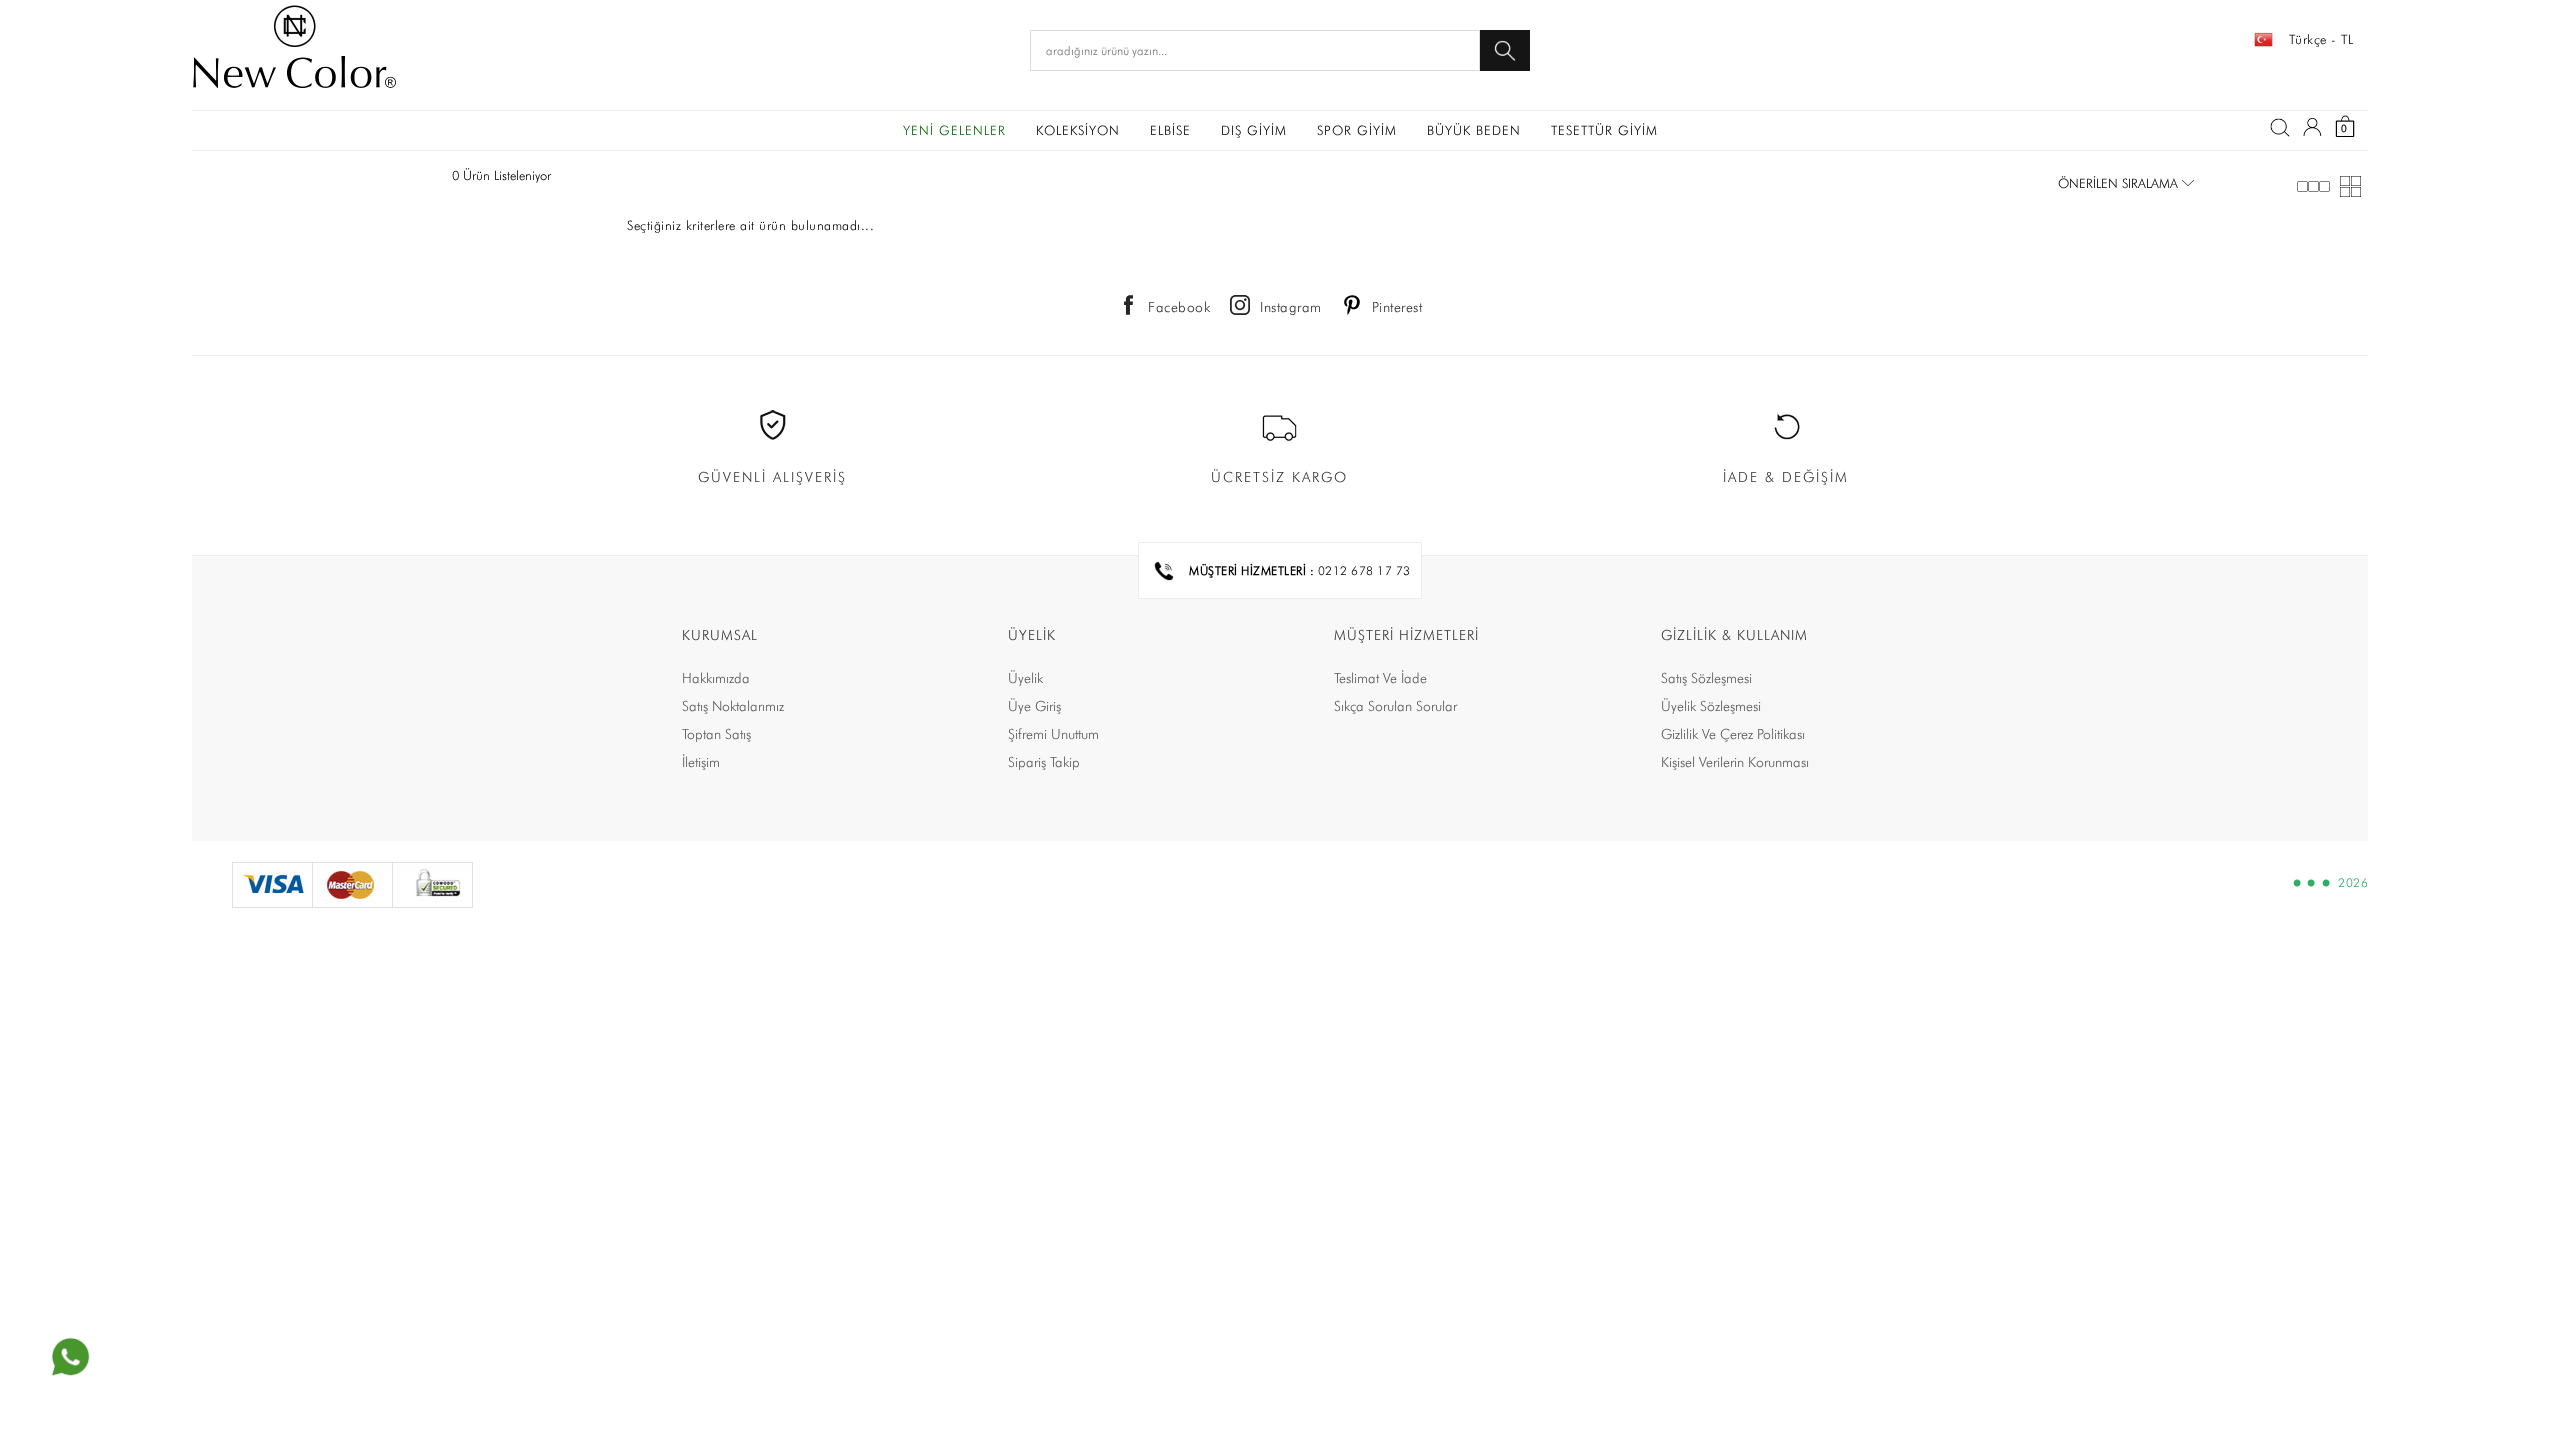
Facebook (1179, 307)
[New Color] (294, 50)
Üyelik (1025, 678)
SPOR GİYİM (1357, 130)
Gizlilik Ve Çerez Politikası (1733, 734)
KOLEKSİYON (1078, 130)
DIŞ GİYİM (1254, 130)
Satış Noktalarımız (733, 706)
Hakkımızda (716, 678)
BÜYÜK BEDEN (1474, 130)
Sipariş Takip (1044, 762)
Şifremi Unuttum (1053, 734)
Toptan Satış (716, 734)
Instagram (1291, 307)
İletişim (701, 762)
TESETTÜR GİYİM (1604, 130)
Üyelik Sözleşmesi (1711, 706)
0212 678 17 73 (1364, 570)
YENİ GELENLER (954, 130)
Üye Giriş (1034, 706)
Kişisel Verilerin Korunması (1735, 762)
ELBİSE (1170, 130)
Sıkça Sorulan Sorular (1395, 706)
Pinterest (1397, 307)
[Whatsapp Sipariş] (70, 1357)
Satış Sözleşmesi (1706, 678)
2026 (2353, 883)
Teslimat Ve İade (1380, 678)
